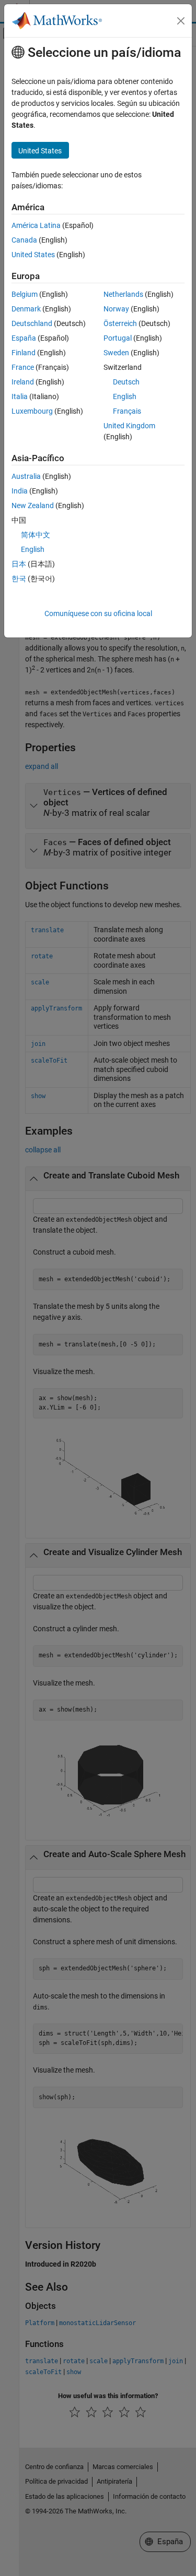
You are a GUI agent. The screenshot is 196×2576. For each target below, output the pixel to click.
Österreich (120, 323)
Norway (116, 309)
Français (127, 411)
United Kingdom (129, 426)
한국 (19, 579)
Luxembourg (32, 411)
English (125, 396)
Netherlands (123, 294)
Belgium (25, 294)
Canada (24, 240)
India (20, 491)
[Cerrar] (181, 21)
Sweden (116, 353)
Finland (24, 353)
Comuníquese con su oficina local (98, 613)
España (24, 338)
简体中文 (36, 535)
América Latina (36, 225)
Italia (20, 396)
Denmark (26, 309)
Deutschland (32, 323)
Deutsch (126, 382)
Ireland (23, 382)
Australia (26, 476)
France (23, 367)
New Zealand (33, 505)
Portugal (118, 338)
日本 (19, 564)
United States (33, 255)
